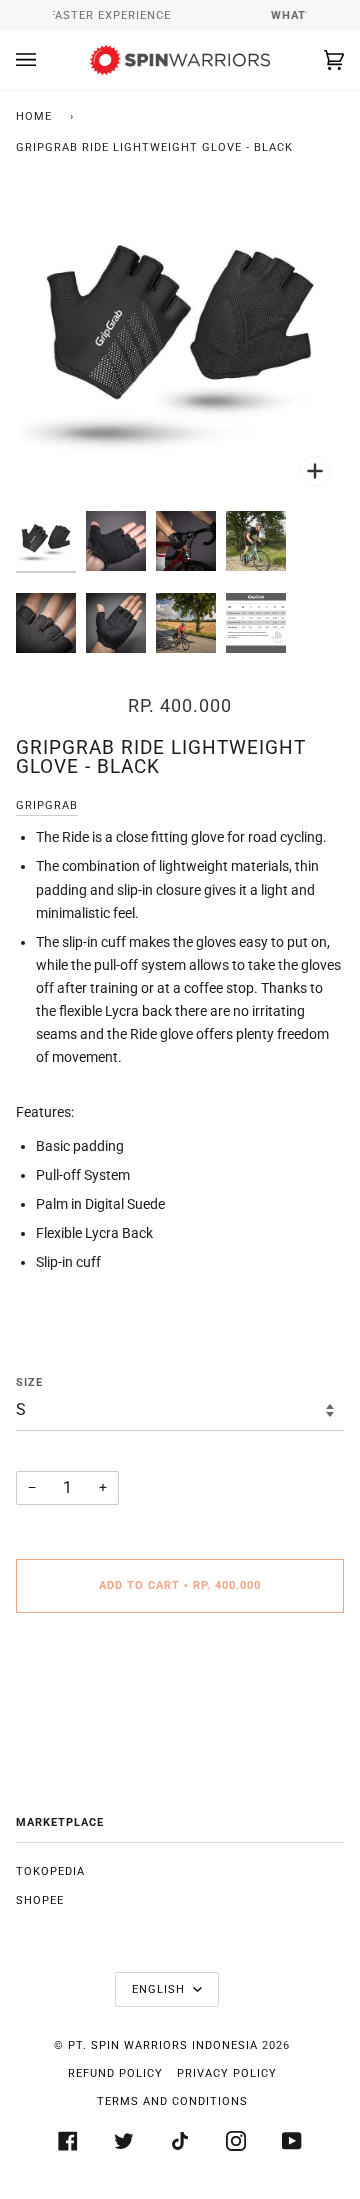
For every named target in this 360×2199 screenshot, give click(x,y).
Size (29, 1382)
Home (34, 116)
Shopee (40, 1900)
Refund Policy (115, 2073)
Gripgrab (47, 805)
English (160, 1989)
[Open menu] (46, 60)
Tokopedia (50, 1871)
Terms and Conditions (172, 2101)
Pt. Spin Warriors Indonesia (163, 2045)
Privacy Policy (227, 2073)
